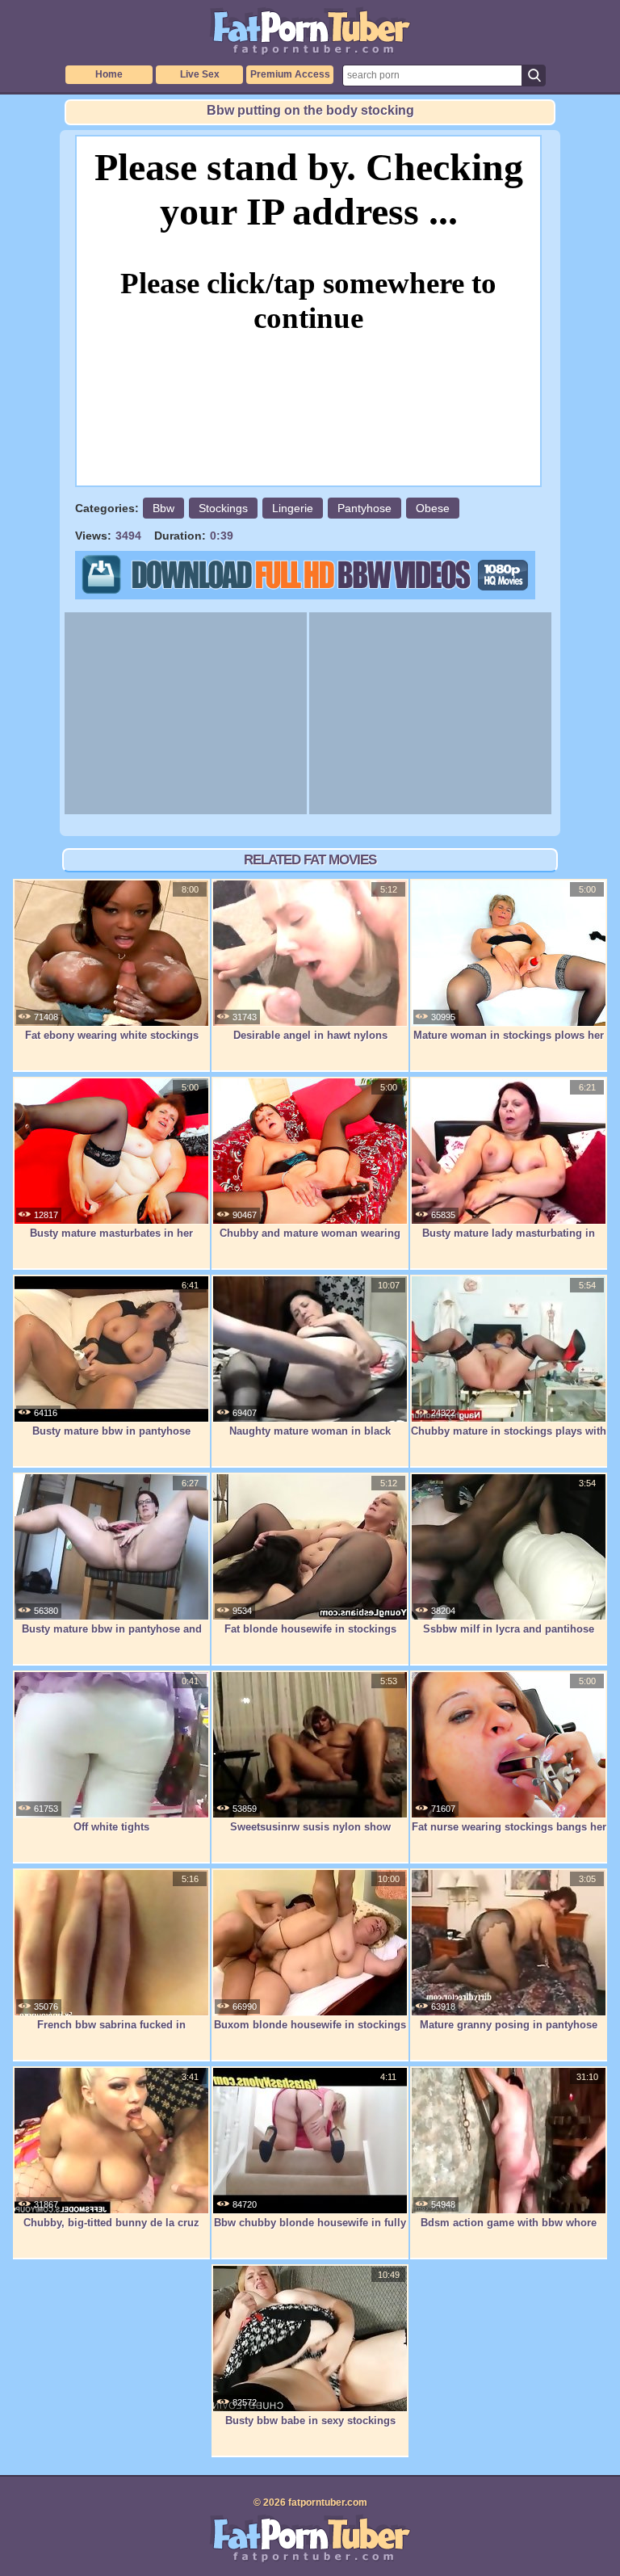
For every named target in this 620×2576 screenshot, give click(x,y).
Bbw (163, 508)
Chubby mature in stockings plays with (509, 1431)
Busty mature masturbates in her (111, 1233)
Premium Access (290, 74)
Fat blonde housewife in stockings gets (310, 1637)
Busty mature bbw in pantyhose (111, 1431)
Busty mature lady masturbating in (509, 1233)
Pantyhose (364, 508)
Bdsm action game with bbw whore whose (509, 2231)
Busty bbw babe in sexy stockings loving (310, 2429)
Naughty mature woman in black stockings (310, 1439)
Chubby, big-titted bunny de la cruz (111, 2223)
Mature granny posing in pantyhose (509, 2025)
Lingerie (293, 508)
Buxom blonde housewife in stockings (310, 2025)
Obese (433, 508)
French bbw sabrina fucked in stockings (111, 2033)
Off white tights (111, 1827)
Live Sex (200, 74)
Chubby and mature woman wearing (310, 1233)
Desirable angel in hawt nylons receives (310, 1044)
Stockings (223, 508)
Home (109, 74)
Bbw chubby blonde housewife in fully (310, 2223)
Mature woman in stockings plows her (509, 1035)
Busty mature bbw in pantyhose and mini (112, 1637)
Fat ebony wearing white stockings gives (112, 1044)
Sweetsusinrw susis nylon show (310, 1827)
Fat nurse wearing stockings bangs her (509, 1827)
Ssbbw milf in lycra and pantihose (509, 1629)
